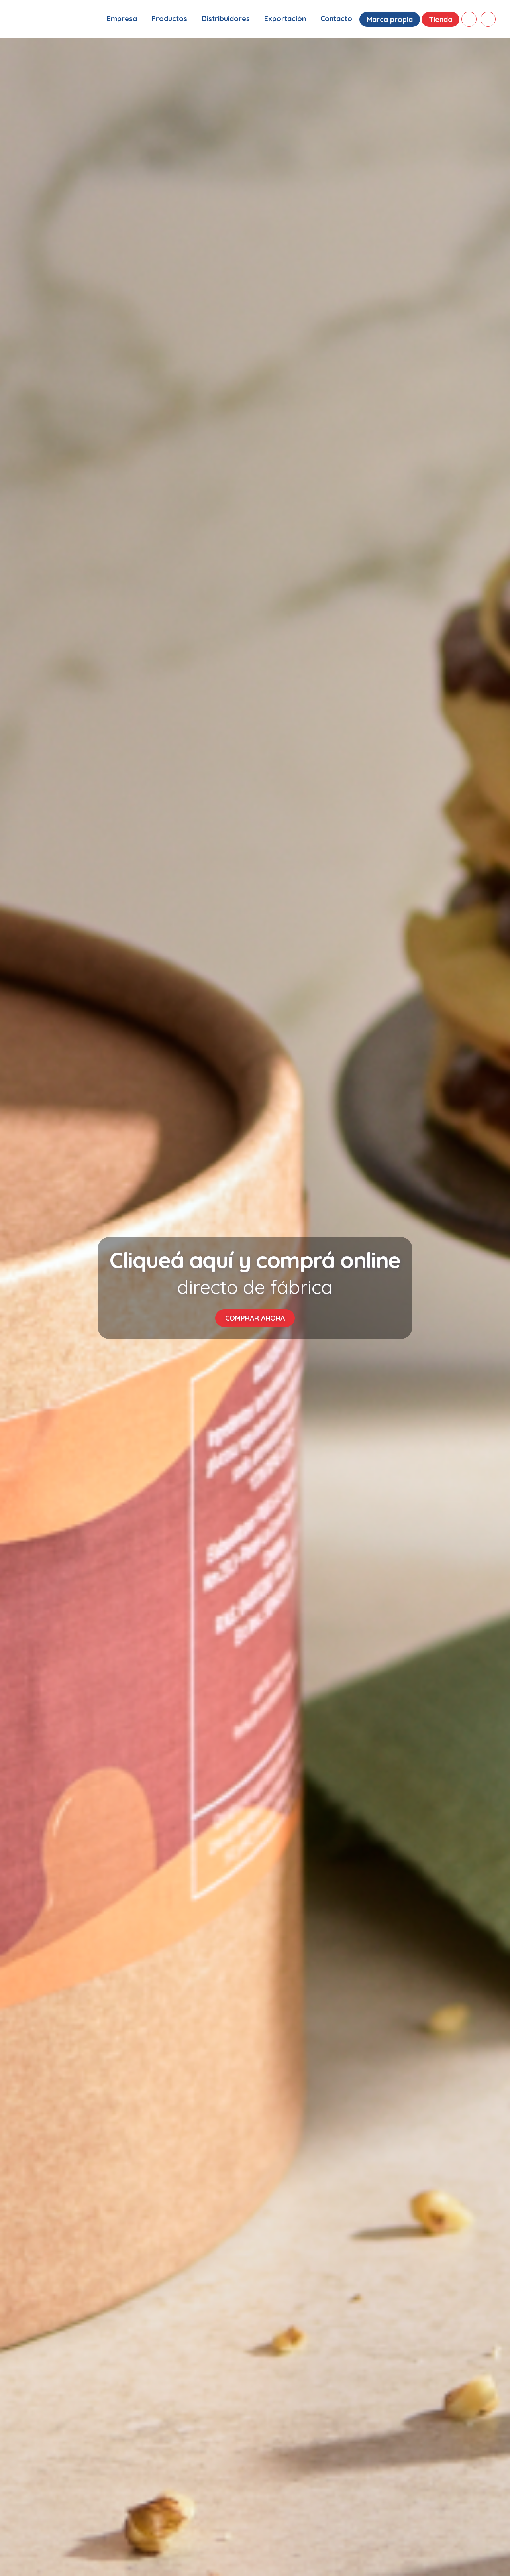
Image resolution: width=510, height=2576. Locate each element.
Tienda (440, 19)
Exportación (285, 19)
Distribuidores (226, 19)
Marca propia (390, 19)
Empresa (122, 19)
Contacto (336, 19)
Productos (169, 19)
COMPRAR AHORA (255, 1318)
